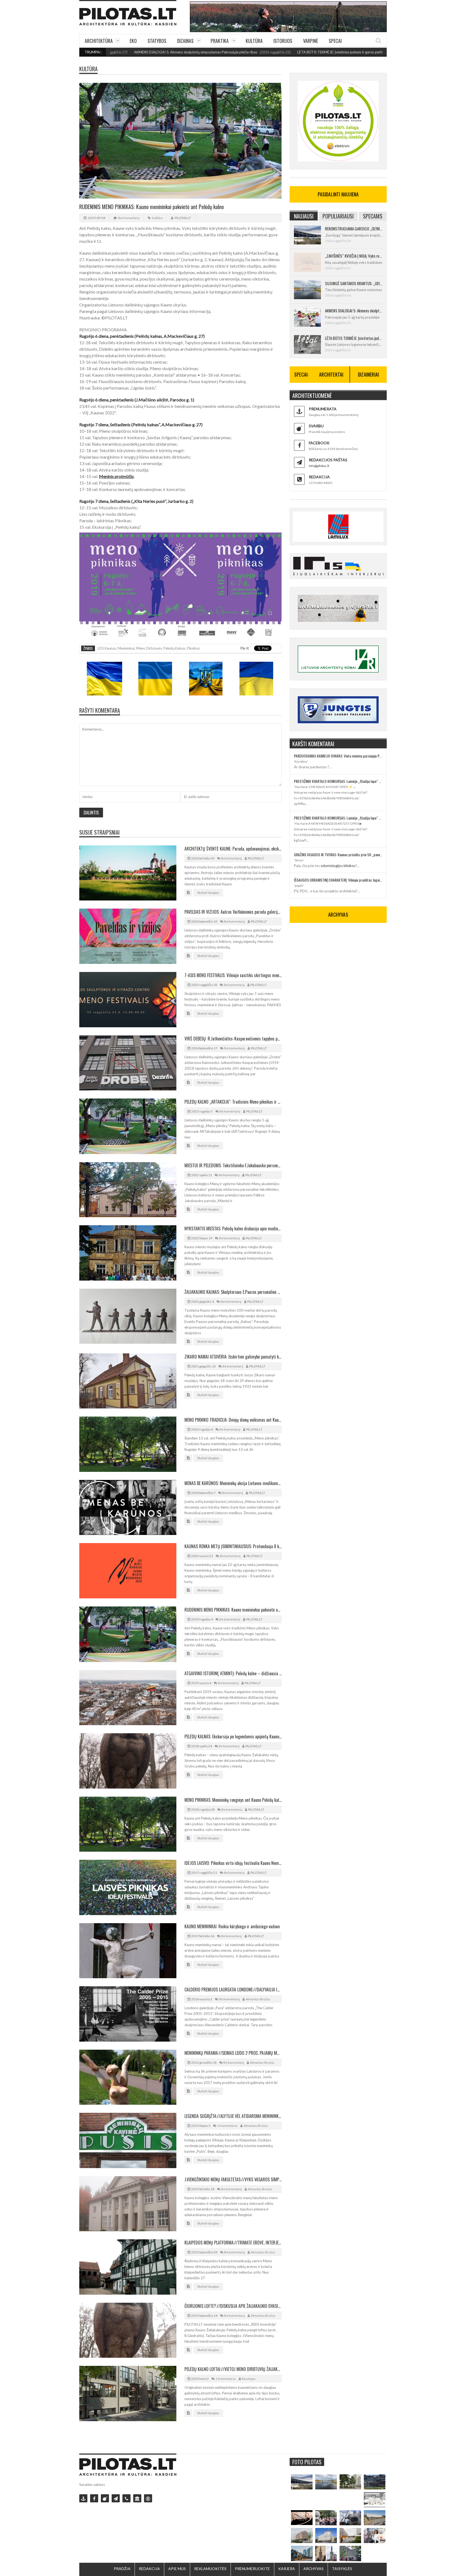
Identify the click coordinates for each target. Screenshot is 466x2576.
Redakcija (149, 2569)
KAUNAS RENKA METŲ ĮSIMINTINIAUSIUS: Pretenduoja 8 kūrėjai (233, 1546)
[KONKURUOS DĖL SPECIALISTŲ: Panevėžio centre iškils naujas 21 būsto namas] (302, 2536)
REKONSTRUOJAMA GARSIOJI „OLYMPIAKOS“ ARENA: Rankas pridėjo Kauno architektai (354, 228)
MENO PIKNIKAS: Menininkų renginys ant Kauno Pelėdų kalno (233, 1800)
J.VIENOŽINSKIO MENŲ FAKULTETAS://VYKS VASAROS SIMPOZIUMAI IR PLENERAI (233, 2179)
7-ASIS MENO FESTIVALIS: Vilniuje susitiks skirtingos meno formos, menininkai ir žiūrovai (233, 975)
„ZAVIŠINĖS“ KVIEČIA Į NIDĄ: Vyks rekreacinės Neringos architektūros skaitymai (354, 256)
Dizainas (185, 41)
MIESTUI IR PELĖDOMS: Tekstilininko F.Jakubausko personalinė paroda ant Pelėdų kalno (233, 1165)
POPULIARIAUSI (338, 216)
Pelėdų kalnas (174, 648)
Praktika (220, 41)
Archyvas (313, 2569)
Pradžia (122, 2569)
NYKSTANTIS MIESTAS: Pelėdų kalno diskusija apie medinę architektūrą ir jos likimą (233, 1229)
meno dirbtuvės (149, 648)
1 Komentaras (227, 2126)
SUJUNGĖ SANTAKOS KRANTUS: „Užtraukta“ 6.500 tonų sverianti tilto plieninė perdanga (354, 283)
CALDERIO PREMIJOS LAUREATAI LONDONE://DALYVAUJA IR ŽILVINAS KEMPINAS (233, 1990)
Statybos (157, 41)
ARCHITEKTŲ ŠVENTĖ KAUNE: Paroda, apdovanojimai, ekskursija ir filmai (233, 849)
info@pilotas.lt (319, 466)
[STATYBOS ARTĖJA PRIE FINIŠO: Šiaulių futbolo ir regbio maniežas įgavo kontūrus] (375, 2518)
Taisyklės (342, 2569)
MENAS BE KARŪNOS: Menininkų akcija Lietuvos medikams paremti (233, 1483)
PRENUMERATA (323, 409)
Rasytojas (249, 2379)
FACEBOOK (319, 443)
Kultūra (254, 41)
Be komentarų (129, 218)
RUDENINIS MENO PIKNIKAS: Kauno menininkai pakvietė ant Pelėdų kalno (233, 1610)
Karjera (287, 2569)
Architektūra (99, 41)
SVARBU (316, 426)
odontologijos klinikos (338, 866)
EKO (133, 41)
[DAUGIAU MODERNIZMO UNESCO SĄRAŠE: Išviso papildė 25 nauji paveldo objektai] (326, 2536)
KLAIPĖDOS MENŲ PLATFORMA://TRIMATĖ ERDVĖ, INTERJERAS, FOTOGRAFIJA (233, 2243)
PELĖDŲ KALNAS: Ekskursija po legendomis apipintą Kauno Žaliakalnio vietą (233, 1736)
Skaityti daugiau (208, 893)
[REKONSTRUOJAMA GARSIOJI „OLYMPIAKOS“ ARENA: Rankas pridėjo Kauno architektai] (302, 2482)
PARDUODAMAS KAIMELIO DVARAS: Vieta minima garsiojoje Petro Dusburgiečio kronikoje (338, 756)
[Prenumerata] (83, 2498)
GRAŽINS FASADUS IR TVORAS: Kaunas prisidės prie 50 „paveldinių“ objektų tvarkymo (338, 854)
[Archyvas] (137, 2498)
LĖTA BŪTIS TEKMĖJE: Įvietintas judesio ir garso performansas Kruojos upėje (272, 52)
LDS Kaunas (107, 648)
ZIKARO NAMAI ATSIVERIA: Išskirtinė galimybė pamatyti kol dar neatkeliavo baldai (233, 1357)
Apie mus (177, 2569)
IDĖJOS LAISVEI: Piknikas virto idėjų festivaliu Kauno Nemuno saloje (233, 1863)
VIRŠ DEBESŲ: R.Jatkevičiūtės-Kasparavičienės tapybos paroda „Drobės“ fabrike (233, 1039)
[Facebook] (94, 2498)
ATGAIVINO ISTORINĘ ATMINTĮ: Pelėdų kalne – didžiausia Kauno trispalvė (233, 1673)
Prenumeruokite (252, 2569)
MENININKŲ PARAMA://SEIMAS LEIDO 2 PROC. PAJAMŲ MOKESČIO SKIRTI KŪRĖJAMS (233, 2053)
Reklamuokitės (210, 2569)
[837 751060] (126, 2498)
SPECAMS (373, 216)
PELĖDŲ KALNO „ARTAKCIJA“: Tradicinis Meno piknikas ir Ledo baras (233, 1102)
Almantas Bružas (258, 1999)
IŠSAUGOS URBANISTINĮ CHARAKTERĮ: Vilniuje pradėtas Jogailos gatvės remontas (338, 880)
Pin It (245, 648)
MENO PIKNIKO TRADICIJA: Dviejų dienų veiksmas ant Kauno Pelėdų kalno (233, 1420)
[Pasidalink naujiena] (105, 2498)
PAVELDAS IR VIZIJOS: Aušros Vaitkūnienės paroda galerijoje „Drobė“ (233, 912)
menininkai (126, 648)
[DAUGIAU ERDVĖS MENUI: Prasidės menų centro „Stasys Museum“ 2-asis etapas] (350, 2482)
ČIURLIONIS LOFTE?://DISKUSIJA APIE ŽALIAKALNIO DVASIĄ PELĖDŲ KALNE (233, 2306)
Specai (335, 41)
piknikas (193, 648)
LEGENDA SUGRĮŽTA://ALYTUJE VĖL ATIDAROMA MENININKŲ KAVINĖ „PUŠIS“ (233, 2116)
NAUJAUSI (304, 216)
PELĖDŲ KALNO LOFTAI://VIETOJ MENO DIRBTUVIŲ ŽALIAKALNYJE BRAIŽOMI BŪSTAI (233, 2369)
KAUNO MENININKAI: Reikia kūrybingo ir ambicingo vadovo (232, 1926)
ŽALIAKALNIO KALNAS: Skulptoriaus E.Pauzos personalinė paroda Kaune (233, 1292)
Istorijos (283, 41)
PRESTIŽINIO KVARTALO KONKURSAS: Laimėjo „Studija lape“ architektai (338, 781)
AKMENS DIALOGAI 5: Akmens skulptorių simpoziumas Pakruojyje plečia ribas (354, 311)
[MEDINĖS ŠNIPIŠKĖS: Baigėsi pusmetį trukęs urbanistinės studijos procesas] (302, 2553)
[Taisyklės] (148, 2498)
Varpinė (311, 41)
